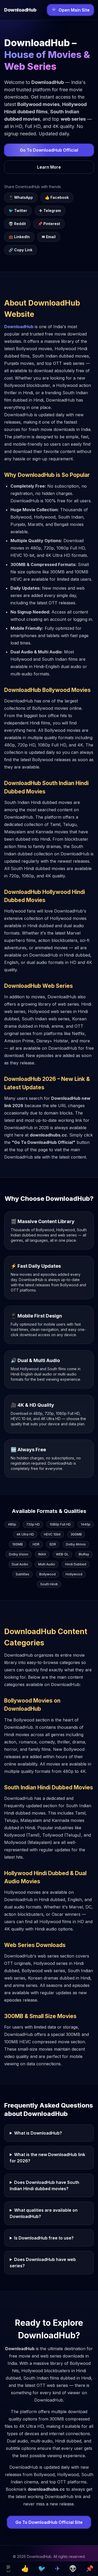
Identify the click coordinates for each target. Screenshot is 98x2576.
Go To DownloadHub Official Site (49, 2522)
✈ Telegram (50, 210)
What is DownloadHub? (38, 2133)
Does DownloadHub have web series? (43, 2263)
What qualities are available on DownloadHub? (44, 2213)
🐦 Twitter (18, 210)
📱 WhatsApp (21, 197)
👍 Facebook (57, 197)
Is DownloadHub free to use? (44, 2238)
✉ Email (49, 237)
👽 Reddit (17, 224)
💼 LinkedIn (19, 237)
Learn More (49, 167)
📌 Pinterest (49, 224)
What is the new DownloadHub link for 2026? (47, 2158)
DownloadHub (19, 327)
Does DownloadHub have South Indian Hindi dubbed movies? (44, 2185)
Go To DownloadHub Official (49, 150)
